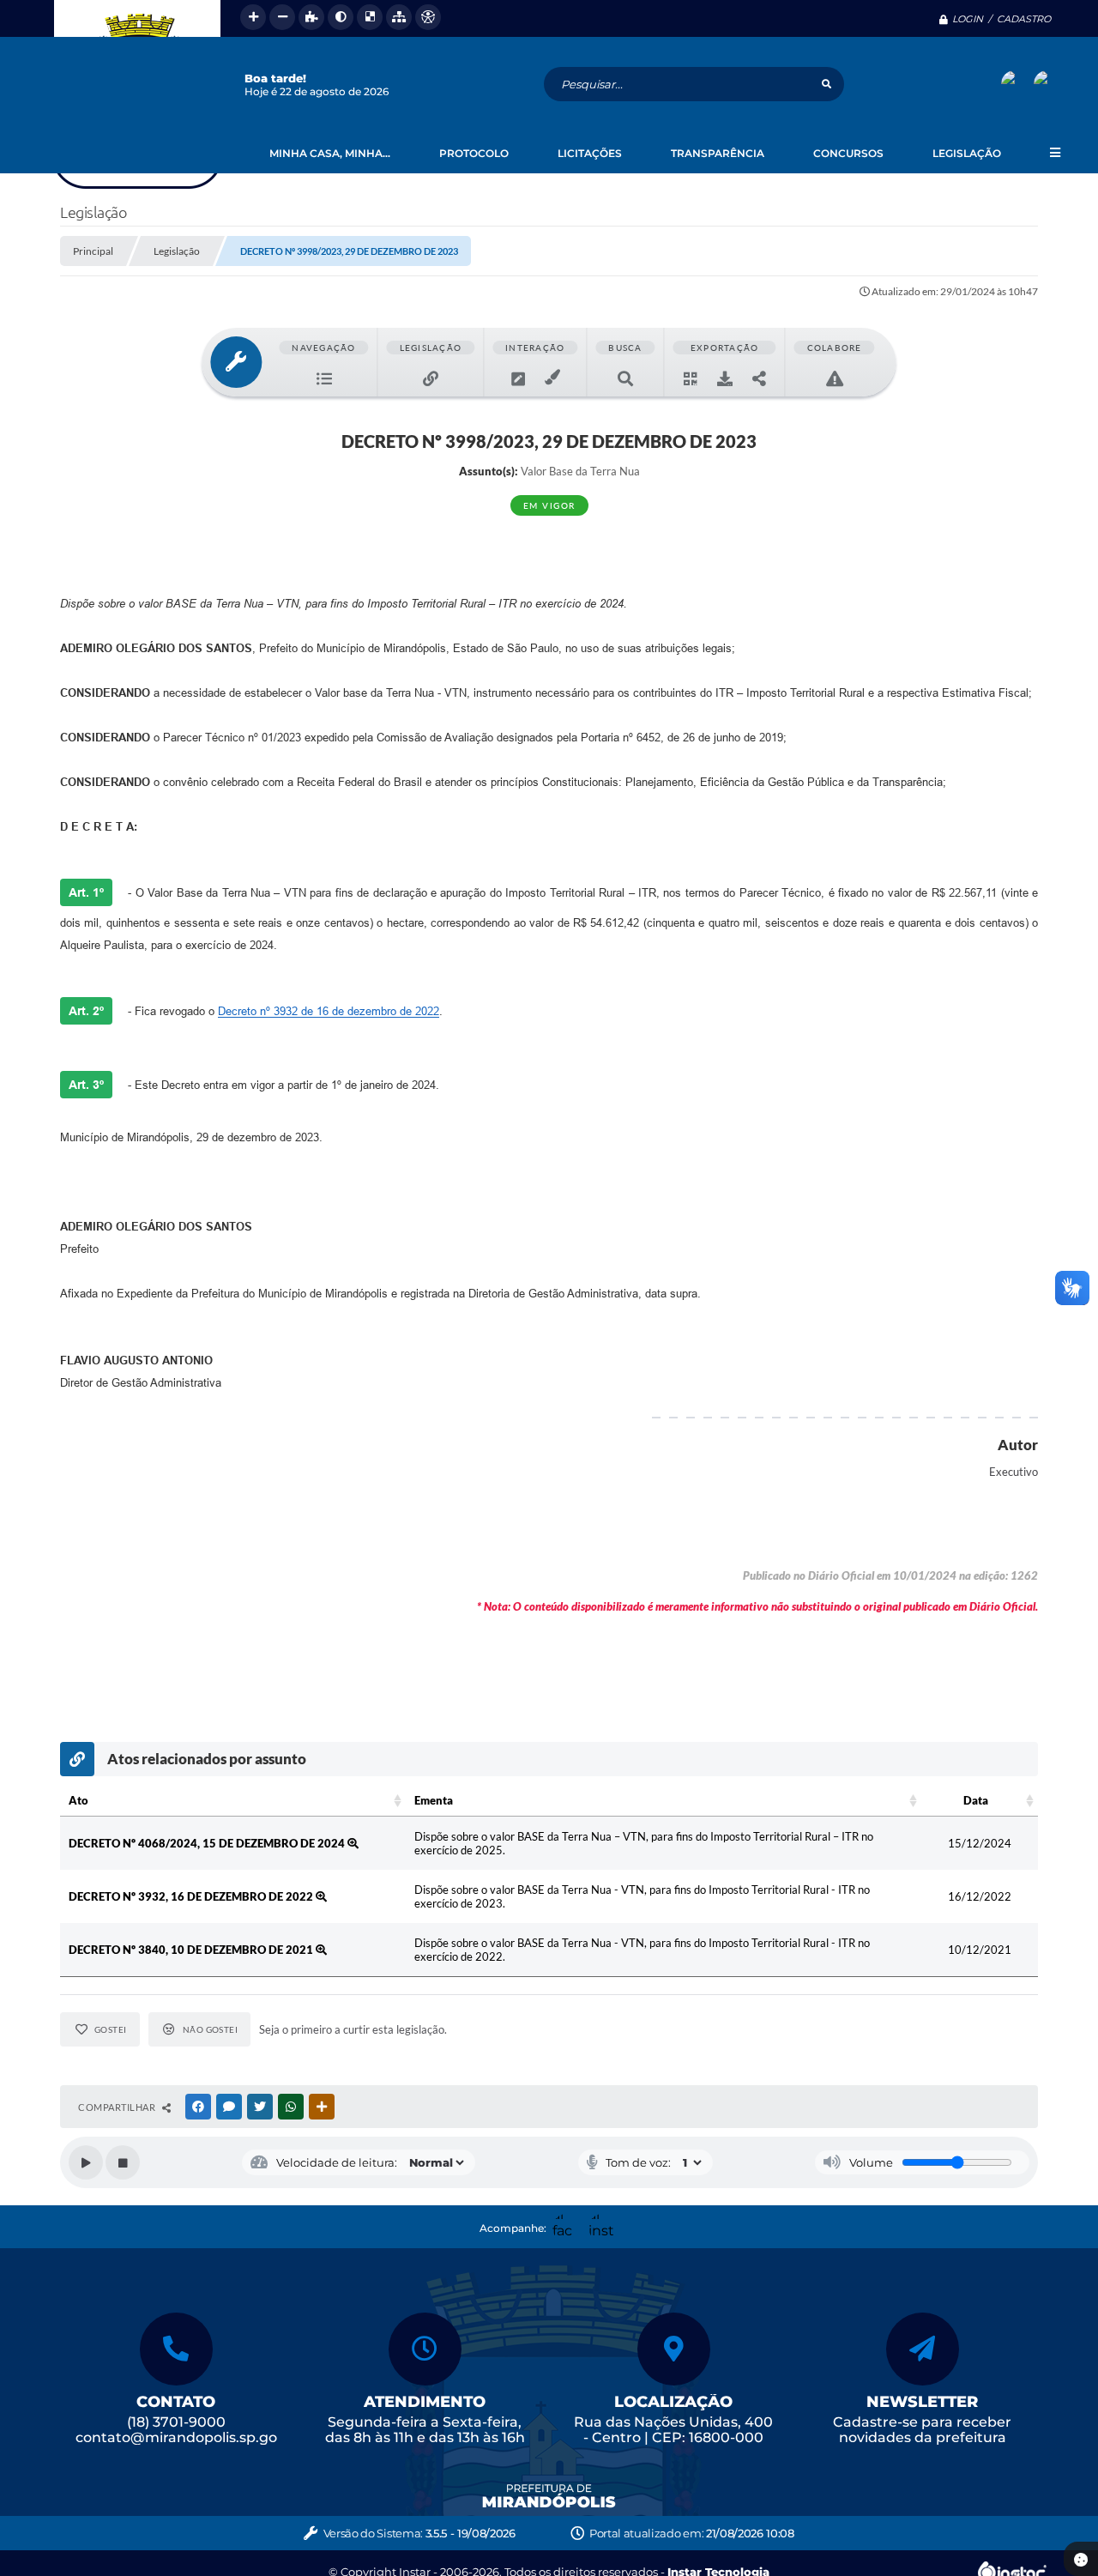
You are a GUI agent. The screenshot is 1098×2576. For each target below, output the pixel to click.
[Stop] (123, 2162)
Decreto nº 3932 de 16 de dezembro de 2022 (329, 1011)
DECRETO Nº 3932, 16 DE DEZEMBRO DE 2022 (192, 1896)
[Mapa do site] (399, 17)
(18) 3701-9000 (176, 2422)
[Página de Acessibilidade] (428, 17)
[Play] (86, 2162)
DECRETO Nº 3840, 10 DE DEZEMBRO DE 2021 (192, 1950)
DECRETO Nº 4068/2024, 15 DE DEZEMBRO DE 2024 (208, 1843)
